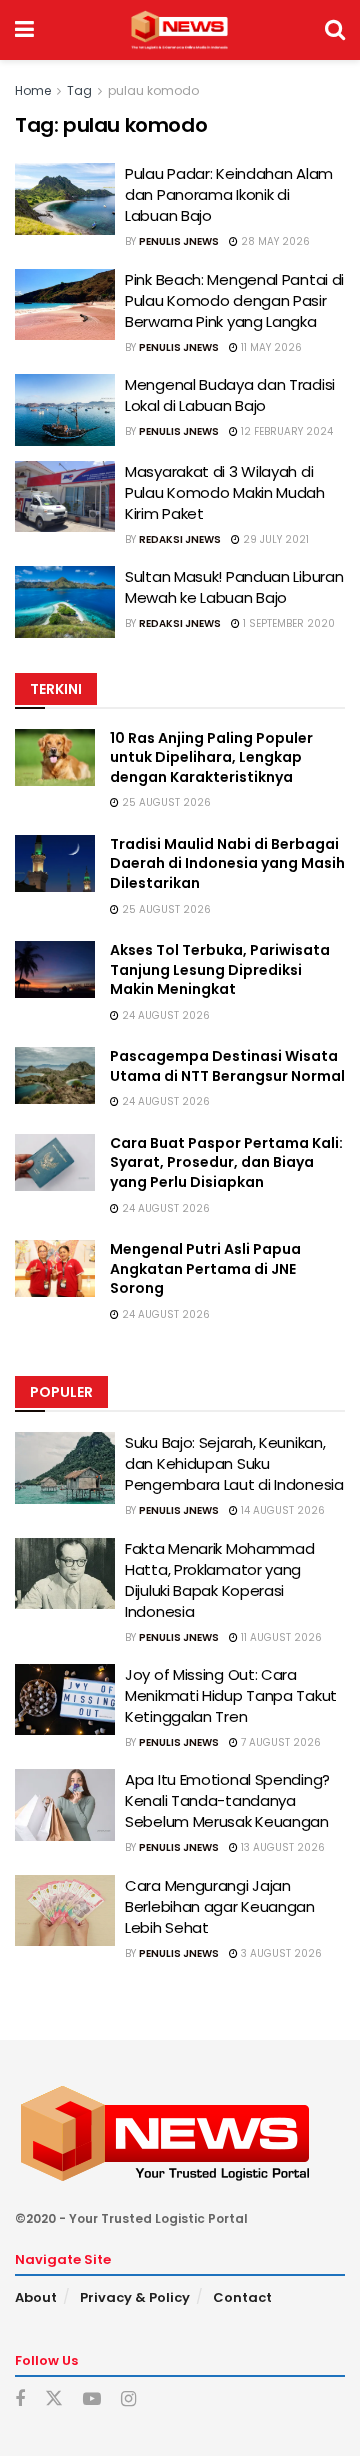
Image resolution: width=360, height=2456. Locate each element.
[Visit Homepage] (179, 30)
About (36, 2297)
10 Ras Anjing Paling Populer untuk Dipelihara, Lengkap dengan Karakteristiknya (211, 757)
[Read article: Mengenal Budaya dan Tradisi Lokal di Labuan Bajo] (65, 410)
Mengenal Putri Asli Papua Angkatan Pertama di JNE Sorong (205, 1268)
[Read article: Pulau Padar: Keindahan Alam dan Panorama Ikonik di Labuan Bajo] (65, 199)
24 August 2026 (164, 1015)
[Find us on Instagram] (128, 2399)
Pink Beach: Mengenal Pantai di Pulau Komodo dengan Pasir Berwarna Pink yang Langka (234, 300)
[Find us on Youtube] (92, 2399)
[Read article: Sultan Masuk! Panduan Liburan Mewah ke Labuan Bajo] (65, 602)
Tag (79, 90)
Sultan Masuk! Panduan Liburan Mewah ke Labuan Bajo (234, 587)
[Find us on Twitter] (54, 2399)
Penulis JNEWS (179, 241)
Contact (242, 2297)
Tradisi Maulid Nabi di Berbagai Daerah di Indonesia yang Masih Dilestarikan (227, 863)
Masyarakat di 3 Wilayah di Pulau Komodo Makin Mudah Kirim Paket (225, 492)
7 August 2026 (279, 1742)
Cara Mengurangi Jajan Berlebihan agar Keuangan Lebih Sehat (220, 1906)
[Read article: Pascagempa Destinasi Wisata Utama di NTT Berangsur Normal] (55, 1075)
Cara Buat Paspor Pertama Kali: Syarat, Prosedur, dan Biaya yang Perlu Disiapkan (226, 1162)
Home (33, 90)
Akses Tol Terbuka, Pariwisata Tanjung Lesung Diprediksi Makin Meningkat (220, 969)
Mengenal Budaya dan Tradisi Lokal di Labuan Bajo (230, 395)
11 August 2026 (280, 1637)
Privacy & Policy (135, 2297)
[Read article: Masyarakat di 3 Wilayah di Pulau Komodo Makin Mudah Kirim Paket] (65, 497)
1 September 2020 (287, 623)
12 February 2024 (285, 431)
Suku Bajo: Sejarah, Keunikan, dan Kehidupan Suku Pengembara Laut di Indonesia (234, 1463)
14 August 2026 (281, 1510)
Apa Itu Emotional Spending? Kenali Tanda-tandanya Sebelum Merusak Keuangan (227, 1800)
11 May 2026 (270, 347)
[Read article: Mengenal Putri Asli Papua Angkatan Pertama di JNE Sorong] (55, 1268)
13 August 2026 (281, 1847)
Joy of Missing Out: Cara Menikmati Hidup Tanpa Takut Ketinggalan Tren (231, 1695)
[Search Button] (335, 30)
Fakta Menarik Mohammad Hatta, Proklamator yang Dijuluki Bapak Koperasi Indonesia (219, 1580)
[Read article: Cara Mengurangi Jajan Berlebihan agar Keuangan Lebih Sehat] (65, 1911)
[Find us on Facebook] (20, 2399)
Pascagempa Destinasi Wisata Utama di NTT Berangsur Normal (227, 1066)
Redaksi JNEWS (180, 539)
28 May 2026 (274, 241)
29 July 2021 (274, 539)
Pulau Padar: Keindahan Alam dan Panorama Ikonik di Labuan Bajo (229, 194)
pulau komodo (153, 90)
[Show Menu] (24, 30)
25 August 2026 (165, 802)
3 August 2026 (280, 1953)
